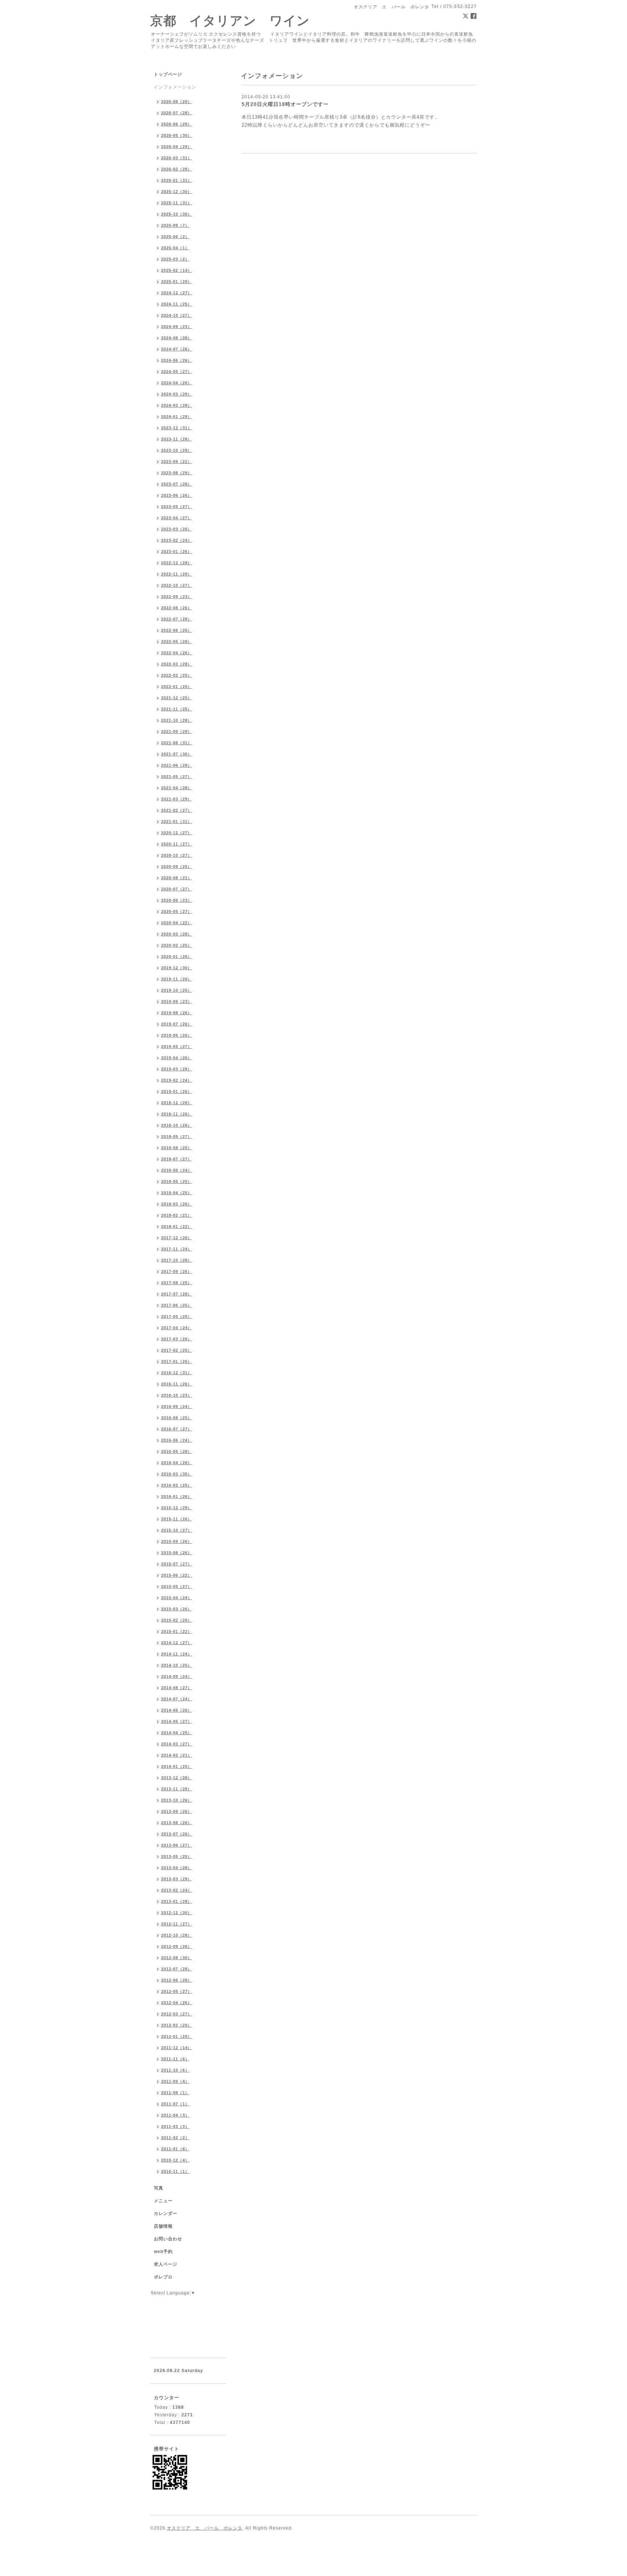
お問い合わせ (168, 2239)
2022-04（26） (177, 653)
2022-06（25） (177, 630)
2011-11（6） (175, 2059)
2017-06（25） (177, 1305)
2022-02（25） (177, 675)
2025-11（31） (177, 203)
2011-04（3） (175, 2115)
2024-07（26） (177, 349)
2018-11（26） (177, 1114)
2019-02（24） (177, 1080)
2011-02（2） (175, 2138)
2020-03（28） (177, 934)
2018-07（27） (177, 1159)
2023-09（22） (177, 462)
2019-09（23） (177, 1002)
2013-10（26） (177, 1800)
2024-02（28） (177, 405)
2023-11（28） (177, 439)
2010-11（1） (175, 2171)
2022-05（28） (177, 642)
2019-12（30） (177, 968)
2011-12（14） (177, 2048)
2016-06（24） (177, 1440)
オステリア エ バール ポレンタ (205, 2528)
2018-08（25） (177, 1148)
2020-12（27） (177, 833)
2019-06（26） (177, 1035)
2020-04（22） (177, 923)
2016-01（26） (177, 1496)
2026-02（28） (177, 169)
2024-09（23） (177, 327)
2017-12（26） (177, 1238)
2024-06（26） (177, 360)
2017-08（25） (177, 1283)
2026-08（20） (177, 102)
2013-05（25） (177, 1856)
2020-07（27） (177, 889)
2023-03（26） (177, 529)
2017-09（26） (177, 1271)
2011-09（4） (175, 2081)
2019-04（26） (177, 1058)
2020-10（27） (177, 855)
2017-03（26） (177, 1339)
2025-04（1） (175, 248)
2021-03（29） (177, 799)
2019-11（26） (177, 979)
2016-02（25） (177, 1485)
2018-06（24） (177, 1170)
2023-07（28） (177, 484)
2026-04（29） (177, 147)
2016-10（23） (177, 1395)
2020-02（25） (177, 945)
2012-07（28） (177, 1969)
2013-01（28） (177, 1901)
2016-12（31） (177, 1373)
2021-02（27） (177, 810)
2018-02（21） (177, 1215)
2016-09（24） (177, 1406)
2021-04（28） (177, 788)
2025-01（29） (177, 282)
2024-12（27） (177, 293)
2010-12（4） (175, 2160)
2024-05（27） (177, 372)
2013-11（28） (177, 1789)
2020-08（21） (177, 878)
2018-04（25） (177, 1193)
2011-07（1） (175, 2104)
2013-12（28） (177, 1778)
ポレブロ (163, 2277)
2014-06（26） (177, 1710)
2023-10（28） (177, 450)
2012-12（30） (177, 1913)
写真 (159, 2188)
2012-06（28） (177, 1980)
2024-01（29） (177, 417)
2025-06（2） (175, 237)
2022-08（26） (177, 608)
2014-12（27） (177, 1643)
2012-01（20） (177, 2036)
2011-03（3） (175, 2126)
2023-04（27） (177, 518)
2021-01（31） (177, 822)
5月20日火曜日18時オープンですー (285, 104)
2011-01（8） (175, 2149)
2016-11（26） (177, 1384)
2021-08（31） (177, 743)
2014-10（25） (177, 1665)
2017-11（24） (177, 1249)
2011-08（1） (175, 2093)
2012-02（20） (177, 2025)
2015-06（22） (177, 1575)
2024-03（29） (177, 394)
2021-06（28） (177, 765)
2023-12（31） (177, 428)
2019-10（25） (177, 990)
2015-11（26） (177, 1519)
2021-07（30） (177, 754)
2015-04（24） (177, 1598)
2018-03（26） (177, 1204)
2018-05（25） (177, 1181)
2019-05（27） (177, 1047)
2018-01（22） (177, 1226)
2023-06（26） (177, 495)
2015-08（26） (177, 1553)
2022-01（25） (177, 687)
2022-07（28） (177, 619)
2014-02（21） (177, 1755)
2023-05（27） (177, 507)
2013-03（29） (177, 1879)
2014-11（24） (177, 1654)
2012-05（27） (177, 1991)
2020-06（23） (177, 900)
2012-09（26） (177, 1946)
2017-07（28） (177, 1294)
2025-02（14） (177, 270)
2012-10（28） (177, 1935)
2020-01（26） (177, 957)
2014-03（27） (177, 1744)
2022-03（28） (177, 664)
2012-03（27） (177, 2014)
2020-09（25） (177, 867)
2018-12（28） (177, 1103)
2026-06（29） (177, 124)
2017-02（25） (177, 1350)
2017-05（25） (177, 1316)
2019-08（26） (177, 1013)
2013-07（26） (177, 1834)
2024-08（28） (177, 338)
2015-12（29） (177, 1508)
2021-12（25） (177, 698)
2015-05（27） (177, 1586)
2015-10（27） (177, 1530)
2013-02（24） (177, 1890)
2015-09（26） (177, 1541)
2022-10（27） (177, 585)
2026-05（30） (177, 135)
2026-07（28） (177, 113)
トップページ (168, 74)
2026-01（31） (177, 180)
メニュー (163, 2201)
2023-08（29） (177, 473)
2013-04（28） (177, 1868)
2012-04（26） (177, 2003)
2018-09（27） (177, 1137)
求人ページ (166, 2264)
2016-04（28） (177, 1463)
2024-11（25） (177, 304)
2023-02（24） (177, 540)
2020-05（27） (177, 912)
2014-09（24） (177, 1676)
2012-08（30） (177, 1958)
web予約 (163, 2252)
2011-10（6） (175, 2070)
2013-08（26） (177, 1823)
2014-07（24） (177, 1699)
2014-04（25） (177, 1733)
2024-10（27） (177, 315)
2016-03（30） (177, 1474)
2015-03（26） (177, 1609)
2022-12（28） (177, 563)
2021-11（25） (177, 709)
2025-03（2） (175, 259)
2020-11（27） (177, 844)
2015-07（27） (177, 1564)
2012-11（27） (177, 1924)
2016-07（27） (177, 1429)
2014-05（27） (177, 1721)
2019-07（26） (177, 1024)
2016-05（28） (177, 1451)
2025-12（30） (177, 192)
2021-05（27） (177, 777)
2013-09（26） (177, 1811)
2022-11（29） (177, 574)
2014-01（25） (177, 1766)
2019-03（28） (177, 1069)
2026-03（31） (177, 158)
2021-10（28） (177, 720)
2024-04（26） (177, 383)
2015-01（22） (177, 1631)
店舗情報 (163, 2226)
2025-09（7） (175, 225)
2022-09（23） (177, 597)
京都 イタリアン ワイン (230, 21)
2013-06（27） (177, 1845)
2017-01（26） (177, 1361)
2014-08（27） (177, 1688)
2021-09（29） (177, 732)
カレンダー (166, 2213)
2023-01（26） (177, 552)
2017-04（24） (177, 1328)
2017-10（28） (177, 1260)
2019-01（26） (177, 1092)
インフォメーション (175, 87)
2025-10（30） (177, 214)
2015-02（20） (177, 1620)
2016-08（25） (177, 1418)
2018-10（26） (177, 1125)
